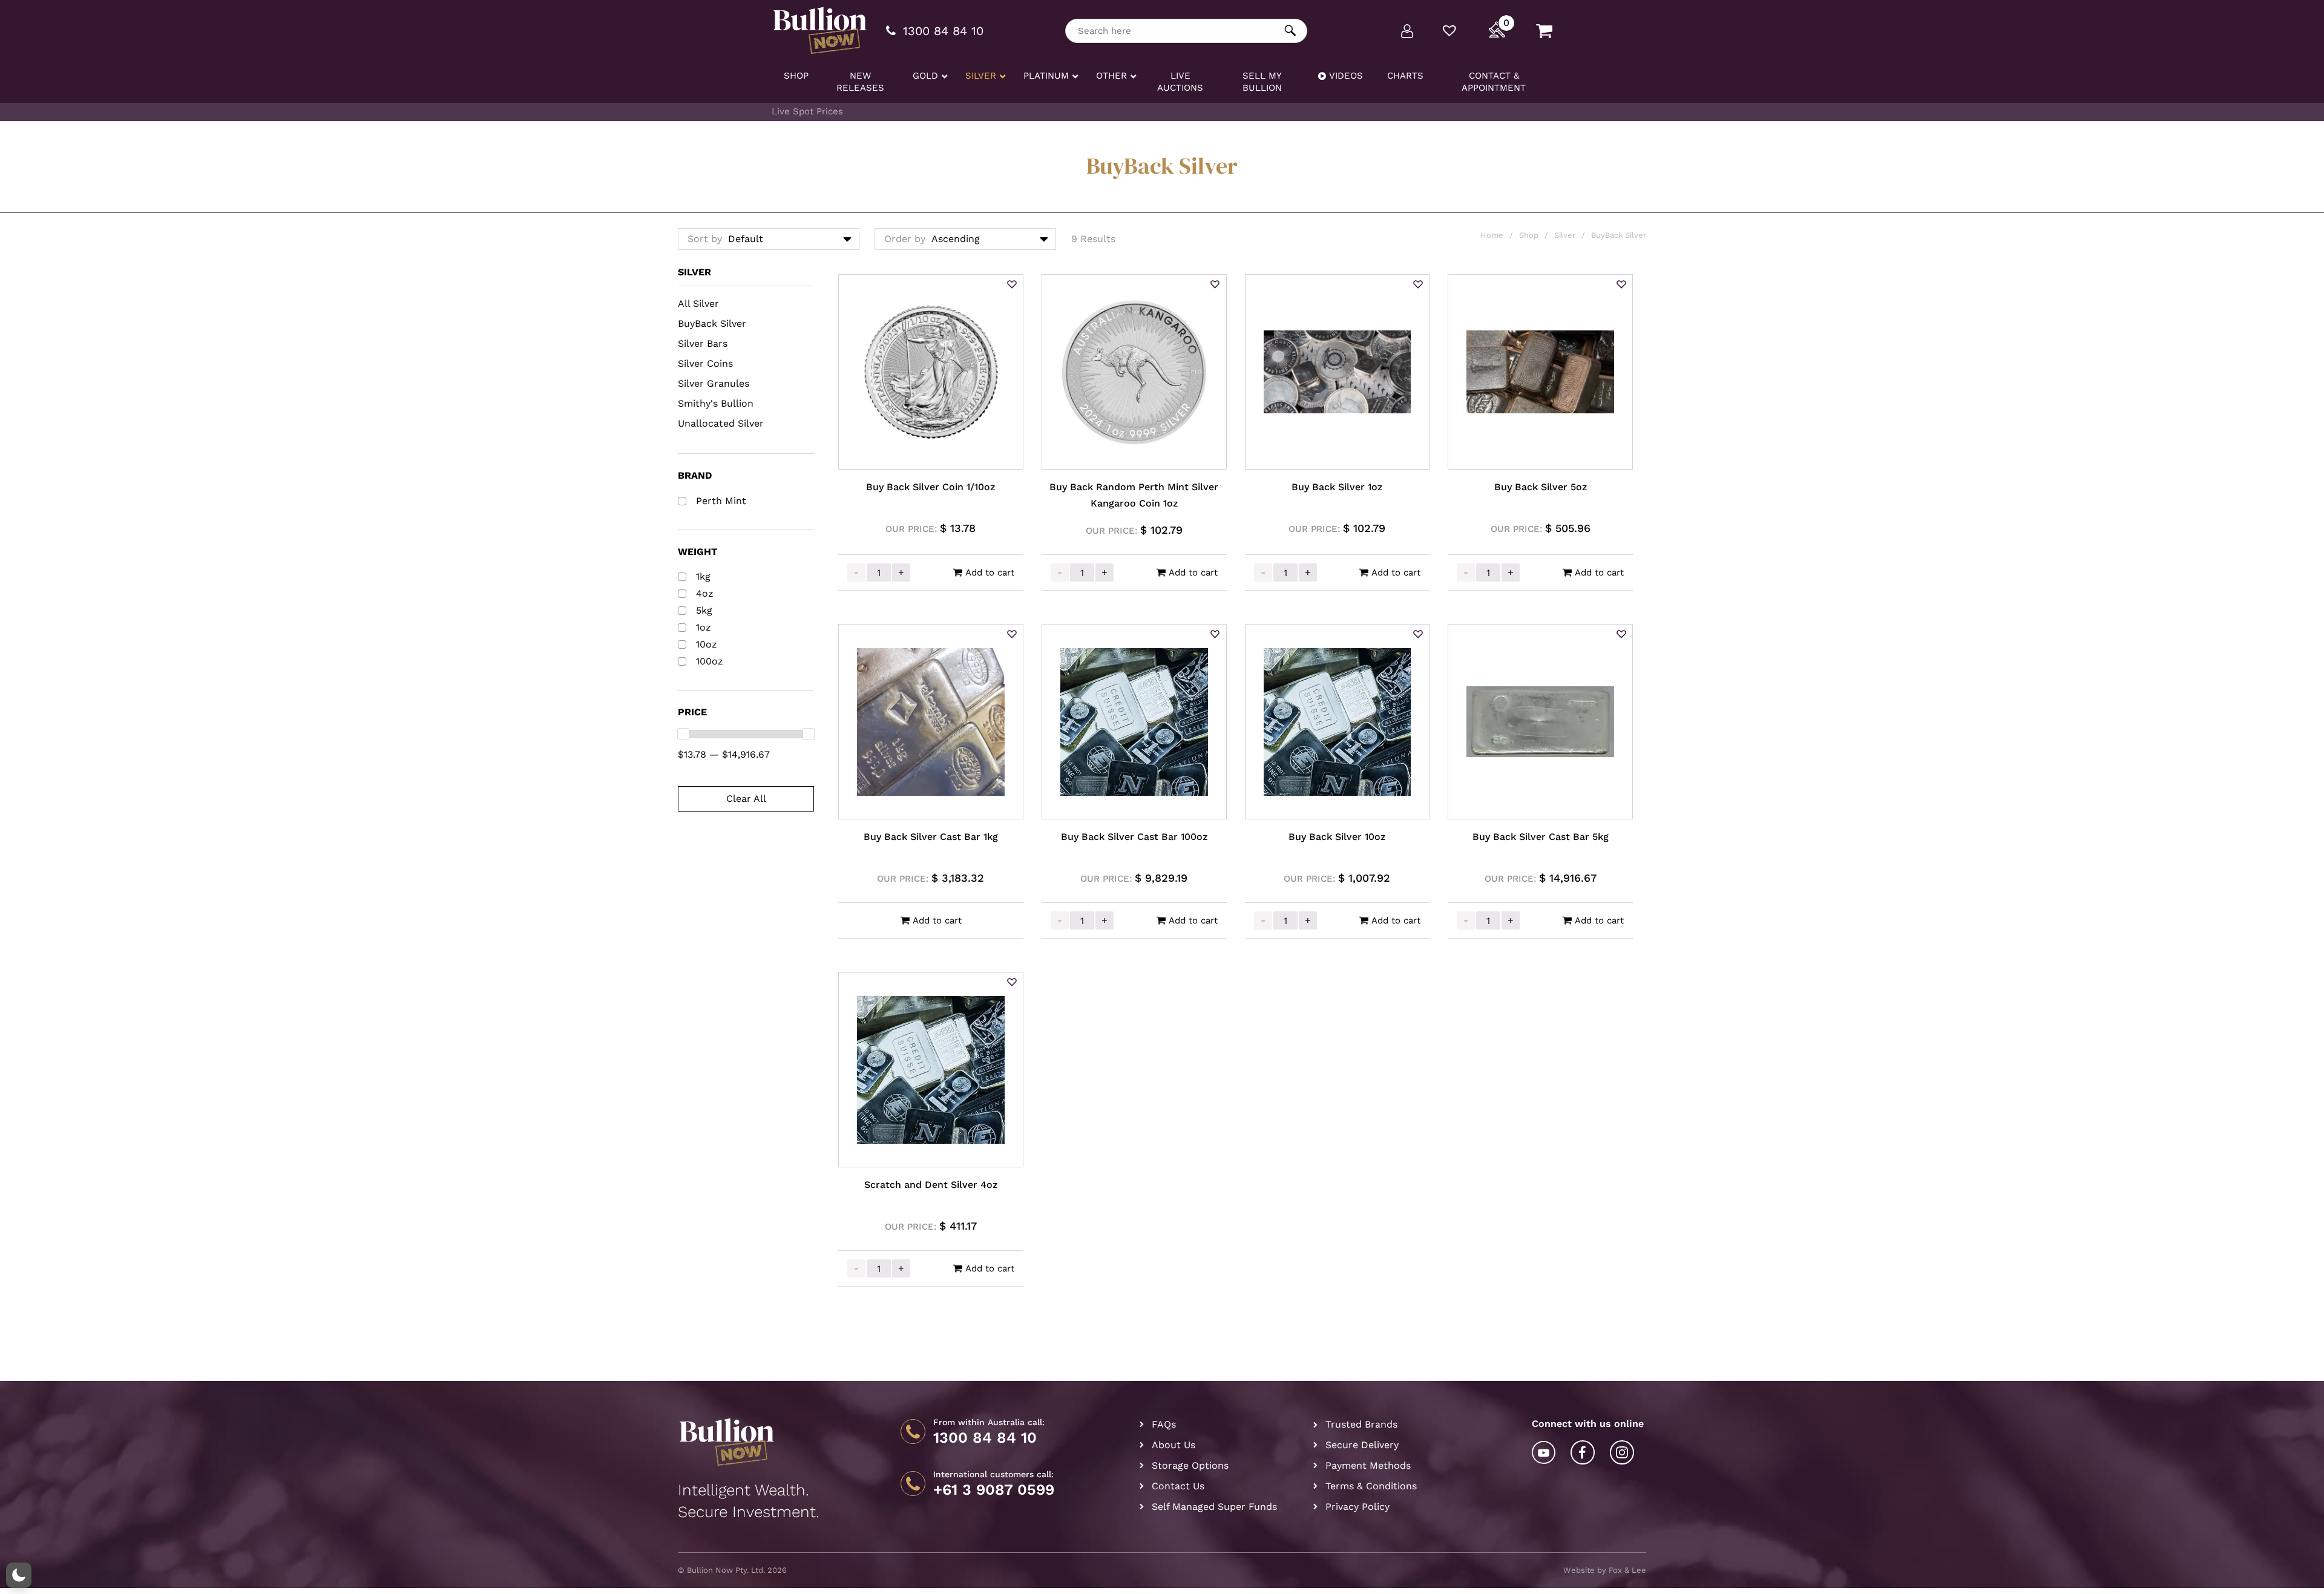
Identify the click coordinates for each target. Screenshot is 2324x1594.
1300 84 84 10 (985, 1438)
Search (1291, 31)
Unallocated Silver (721, 423)
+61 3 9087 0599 (994, 1490)
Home (1492, 235)
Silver (1565, 235)
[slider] (683, 734)
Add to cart (990, 572)
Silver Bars (703, 343)
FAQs (1164, 1424)
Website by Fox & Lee (1605, 1570)
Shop (1529, 235)
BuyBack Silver (712, 323)
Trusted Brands (1361, 1424)
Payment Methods (1368, 1465)
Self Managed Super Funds (1214, 1507)
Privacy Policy (1357, 1507)
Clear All (746, 799)
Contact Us (1178, 1486)
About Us (1173, 1445)
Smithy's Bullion (716, 403)
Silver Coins (705, 363)
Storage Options (1190, 1465)
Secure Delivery (1362, 1445)
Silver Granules (714, 383)
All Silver (698, 303)
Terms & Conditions (1371, 1486)
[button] (1012, 285)
